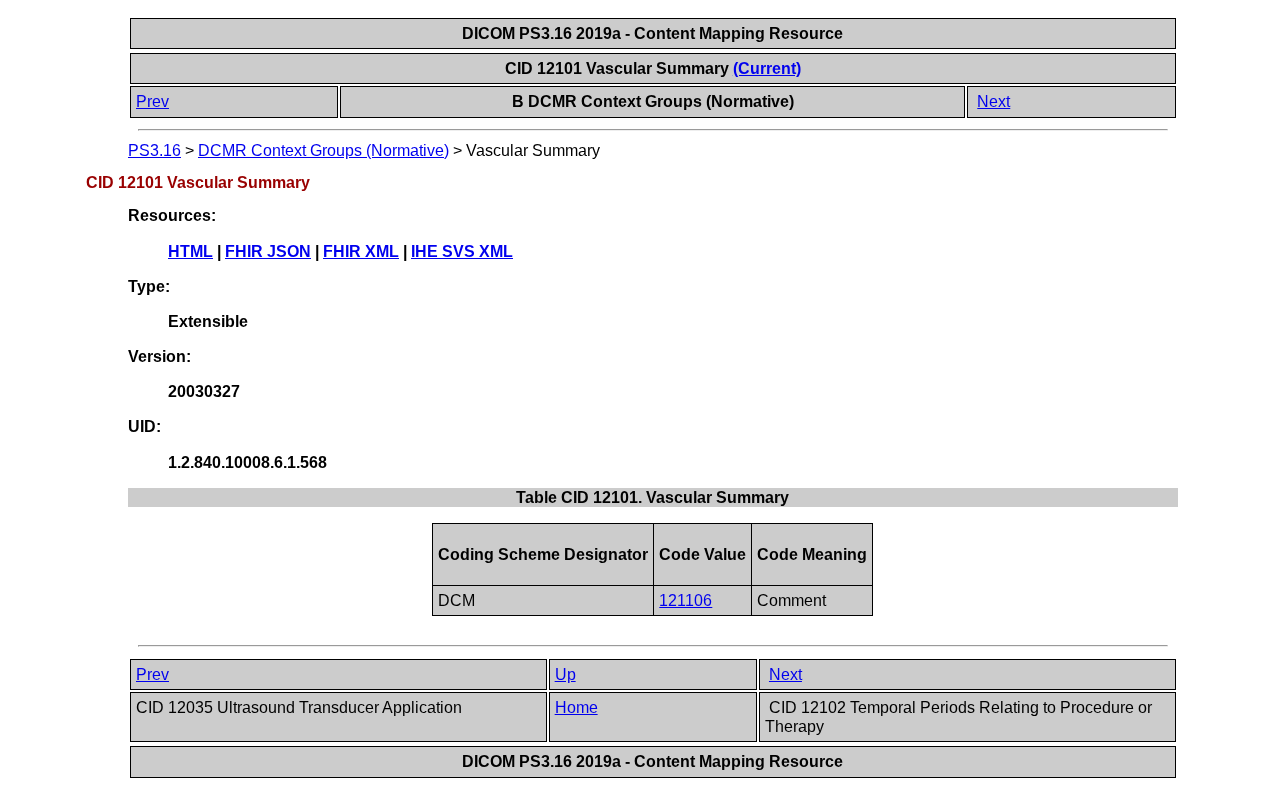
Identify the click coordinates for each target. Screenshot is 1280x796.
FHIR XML (361, 251)
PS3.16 (154, 150)
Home (576, 707)
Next (993, 101)
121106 (685, 600)
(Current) (767, 68)
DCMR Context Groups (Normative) (323, 150)
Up (565, 674)
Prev (152, 101)
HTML (190, 251)
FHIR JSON (268, 251)
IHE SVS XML (462, 251)
